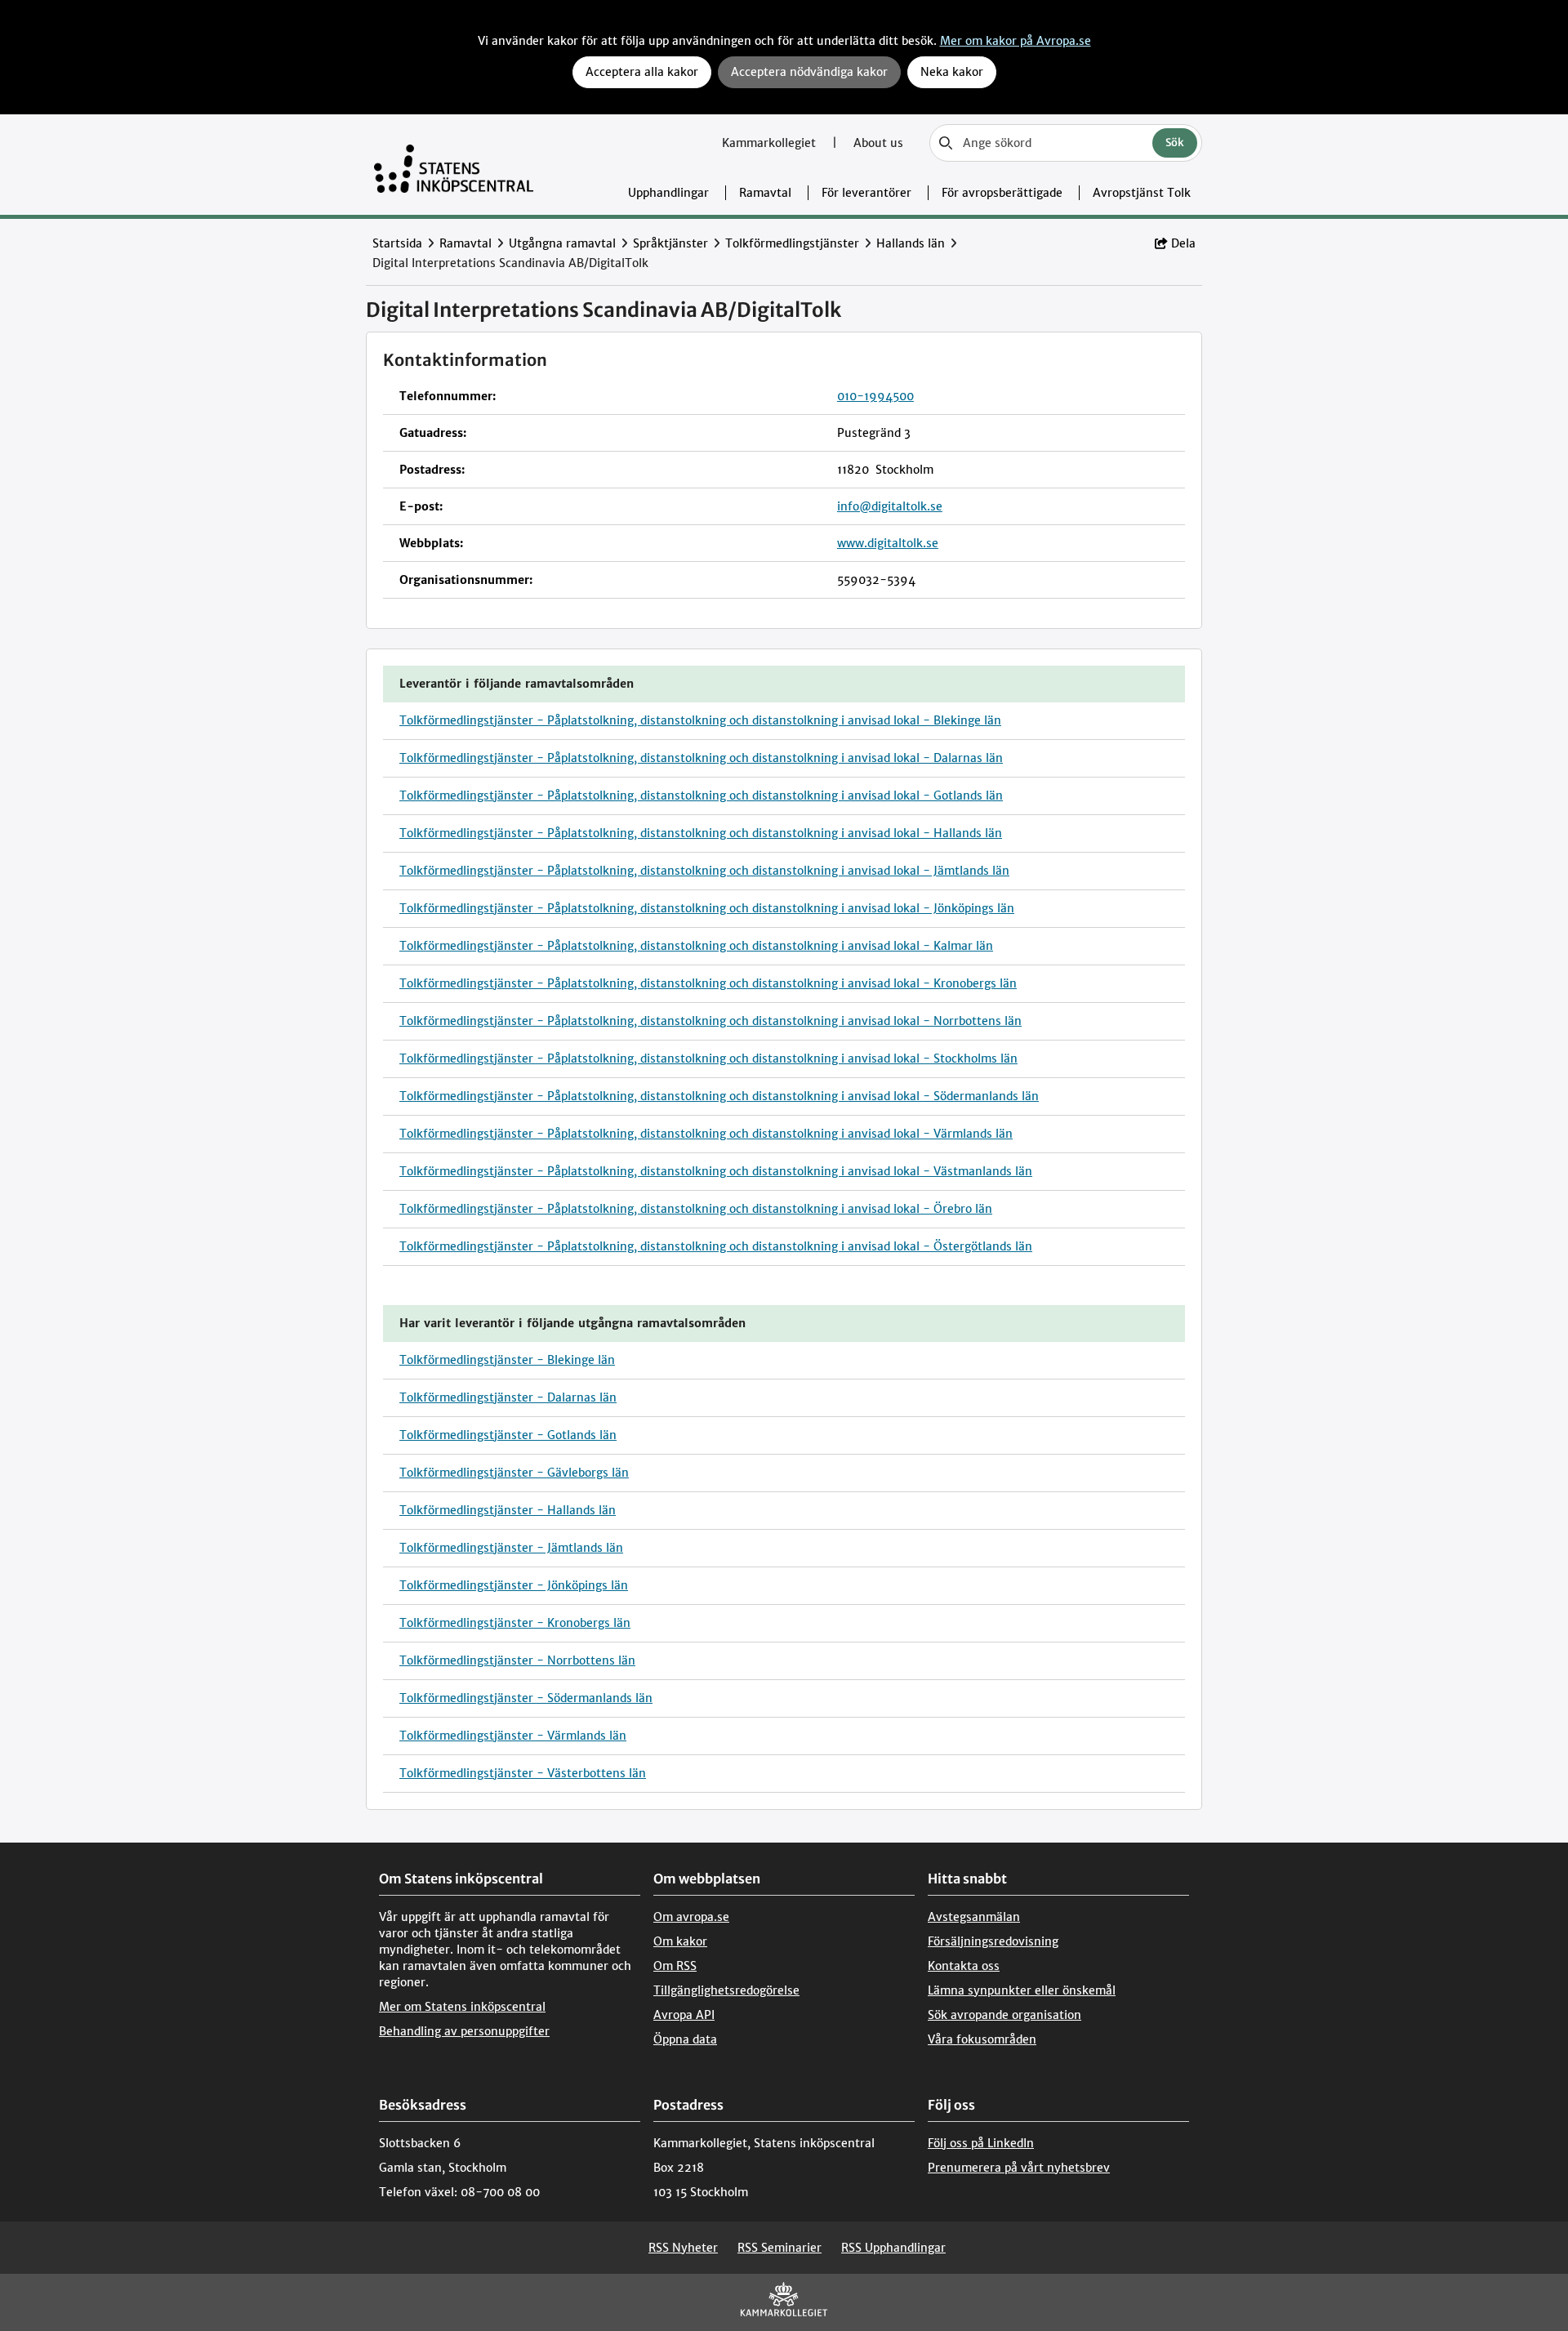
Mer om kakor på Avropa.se (1016, 41)
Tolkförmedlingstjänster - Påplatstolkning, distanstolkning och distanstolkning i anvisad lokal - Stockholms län (708, 1059)
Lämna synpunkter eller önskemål (1022, 1990)
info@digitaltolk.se (890, 506)
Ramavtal (765, 193)
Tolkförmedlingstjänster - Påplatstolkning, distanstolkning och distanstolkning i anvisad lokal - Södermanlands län (719, 1096)
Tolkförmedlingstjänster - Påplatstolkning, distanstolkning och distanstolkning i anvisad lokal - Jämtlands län (704, 871)
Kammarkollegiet (771, 143)
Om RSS (675, 1966)
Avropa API (684, 2015)
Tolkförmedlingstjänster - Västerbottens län (523, 1773)
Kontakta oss (964, 1966)
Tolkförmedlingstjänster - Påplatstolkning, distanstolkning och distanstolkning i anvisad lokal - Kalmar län (696, 946)
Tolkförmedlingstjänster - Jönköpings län (514, 1585)
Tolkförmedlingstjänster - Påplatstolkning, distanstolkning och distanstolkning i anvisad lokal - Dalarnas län (701, 758)
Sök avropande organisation (1004, 2015)
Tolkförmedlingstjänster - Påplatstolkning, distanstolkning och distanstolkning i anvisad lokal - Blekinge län (700, 720)
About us (878, 143)
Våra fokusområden (982, 2039)
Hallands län (911, 243)
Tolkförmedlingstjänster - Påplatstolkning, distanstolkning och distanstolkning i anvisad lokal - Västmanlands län (716, 1171)
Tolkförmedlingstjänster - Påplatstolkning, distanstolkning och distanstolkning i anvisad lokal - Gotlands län (701, 796)
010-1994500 (875, 396)
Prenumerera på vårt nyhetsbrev (1019, 2168)
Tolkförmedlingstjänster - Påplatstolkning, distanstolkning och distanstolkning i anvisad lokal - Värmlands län (706, 1134)
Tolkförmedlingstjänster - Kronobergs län (515, 1623)
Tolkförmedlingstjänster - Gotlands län (508, 1435)
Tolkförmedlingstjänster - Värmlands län (513, 1736)
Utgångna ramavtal (562, 243)
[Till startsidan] (454, 165)
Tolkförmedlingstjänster (792, 243)
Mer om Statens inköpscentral (462, 2007)
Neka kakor (952, 72)
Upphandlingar (668, 193)
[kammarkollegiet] (784, 2303)
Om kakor (680, 1941)
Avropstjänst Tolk (1142, 193)
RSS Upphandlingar (893, 2248)
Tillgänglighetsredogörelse (726, 1990)
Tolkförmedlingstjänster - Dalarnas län (508, 1397)
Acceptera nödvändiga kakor (809, 72)
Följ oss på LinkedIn (981, 2143)
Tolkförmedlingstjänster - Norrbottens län (517, 1660)
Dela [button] (1183, 243)
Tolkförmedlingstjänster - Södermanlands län (526, 1698)
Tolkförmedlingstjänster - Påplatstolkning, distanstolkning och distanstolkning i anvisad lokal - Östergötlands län (716, 1246)
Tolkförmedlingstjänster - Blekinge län (507, 1360)
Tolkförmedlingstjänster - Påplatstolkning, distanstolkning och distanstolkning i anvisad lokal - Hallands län (701, 833)
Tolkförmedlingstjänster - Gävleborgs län (514, 1473)
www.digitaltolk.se (888, 543)
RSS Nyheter (683, 2248)
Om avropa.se (691, 1917)
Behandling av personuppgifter (464, 2031)
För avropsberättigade (1002, 193)
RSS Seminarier (780, 2248)
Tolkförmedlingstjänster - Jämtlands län (511, 1548)
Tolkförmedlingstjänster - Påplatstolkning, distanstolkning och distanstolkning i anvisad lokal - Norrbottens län (710, 1021)
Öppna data (685, 2039)
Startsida (397, 243)
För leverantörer (866, 193)
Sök (1175, 143)
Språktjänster (670, 243)
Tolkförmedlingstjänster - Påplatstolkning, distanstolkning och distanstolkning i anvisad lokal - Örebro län (696, 1209)
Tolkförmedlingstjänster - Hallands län (508, 1510)
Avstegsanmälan (974, 1917)
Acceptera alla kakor (642, 72)
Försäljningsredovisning (993, 1941)
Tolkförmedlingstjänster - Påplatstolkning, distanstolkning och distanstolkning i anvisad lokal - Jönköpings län (707, 908)
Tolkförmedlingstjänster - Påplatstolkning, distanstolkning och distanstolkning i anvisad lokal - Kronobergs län (708, 983)
